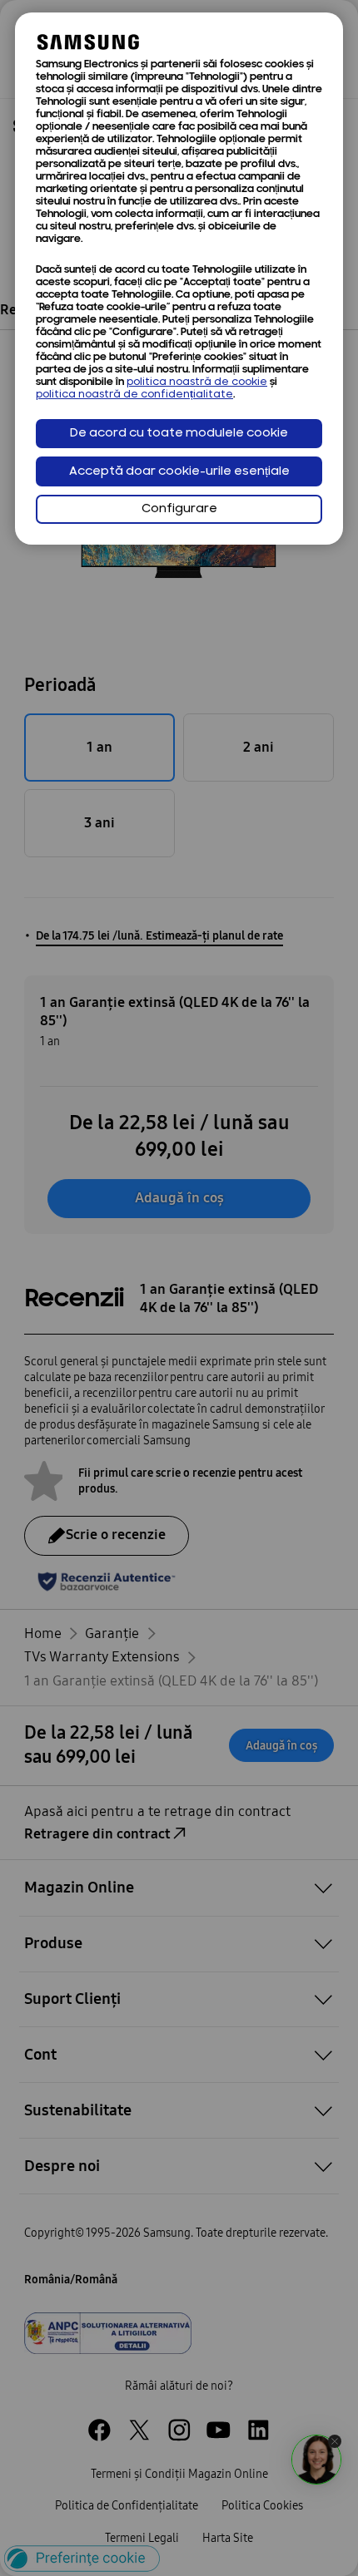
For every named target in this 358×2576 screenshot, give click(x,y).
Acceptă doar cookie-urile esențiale (179, 472)
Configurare (179, 509)
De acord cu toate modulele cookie (179, 434)
